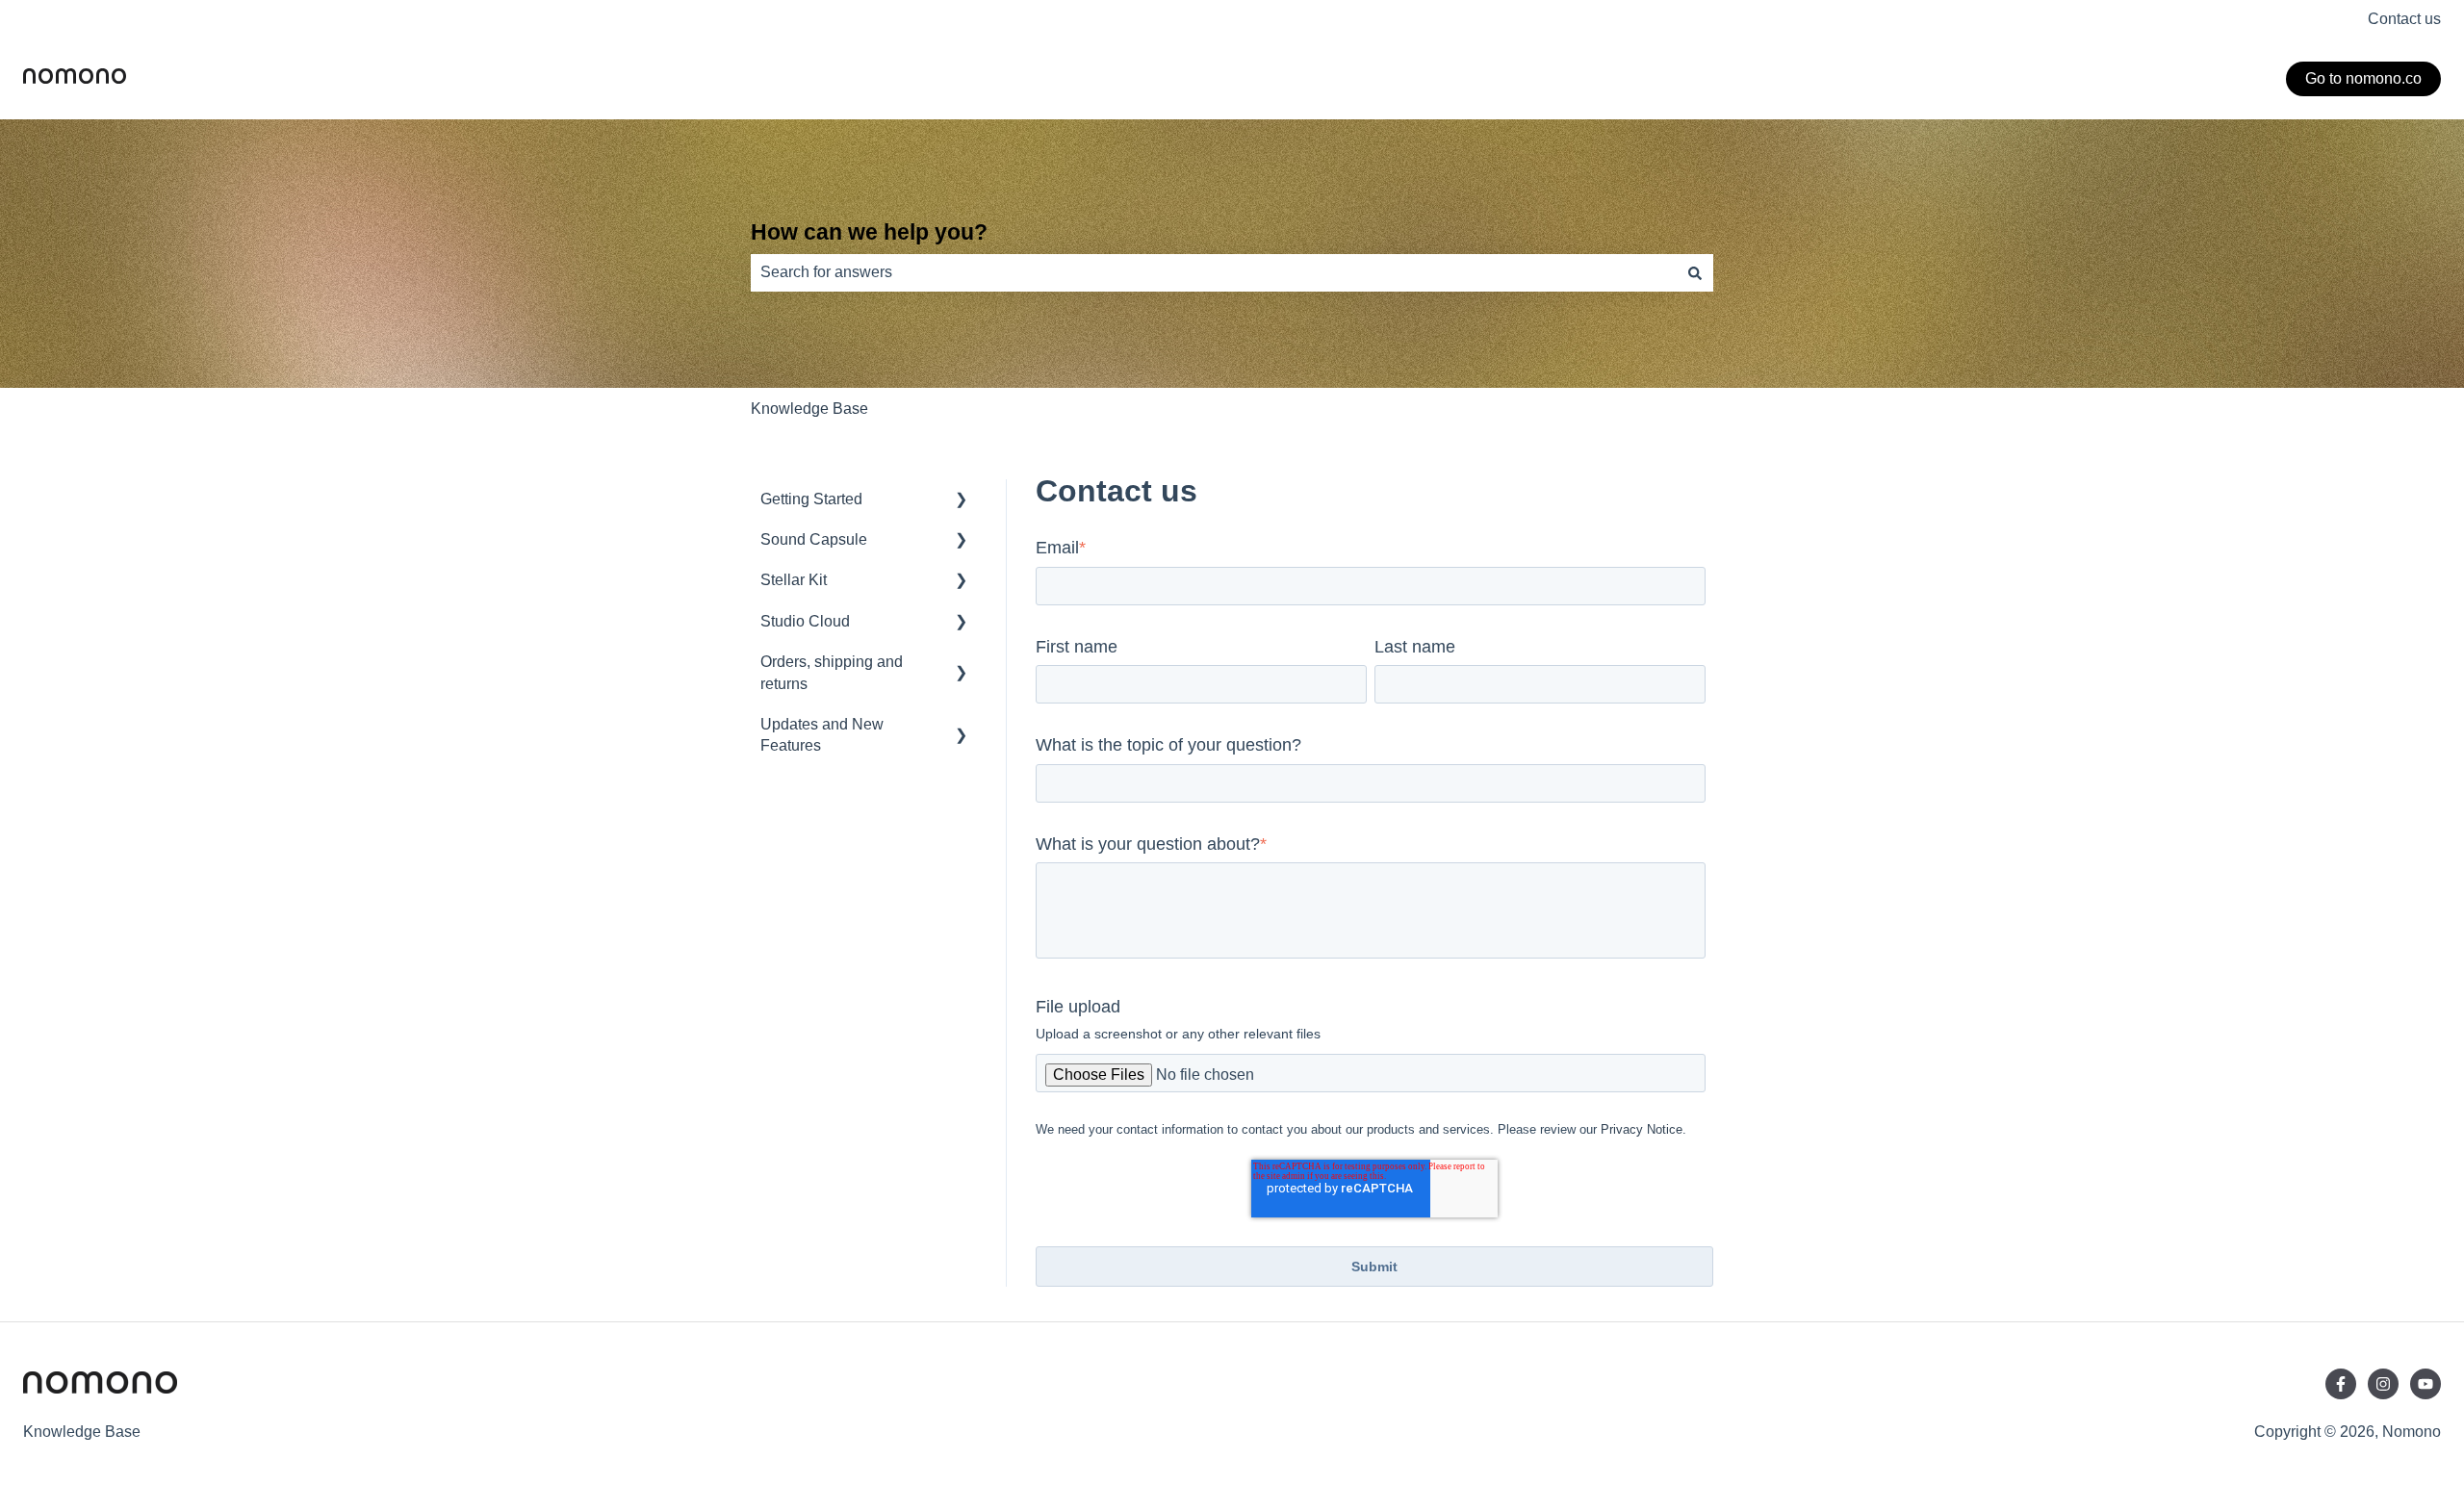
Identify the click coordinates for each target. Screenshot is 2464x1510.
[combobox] (1214, 272)
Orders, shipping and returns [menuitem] (832, 672)
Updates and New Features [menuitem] (822, 735)
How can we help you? (869, 232)
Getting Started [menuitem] (811, 499)
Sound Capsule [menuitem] (814, 539)
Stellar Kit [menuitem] (794, 580)
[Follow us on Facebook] (2341, 1384)
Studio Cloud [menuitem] (805, 621)
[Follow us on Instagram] (2383, 1384)
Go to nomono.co (2363, 78)
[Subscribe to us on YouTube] (2425, 1384)
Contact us (2404, 19)
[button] (962, 501)
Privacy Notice (1642, 1129)
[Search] (1695, 272)
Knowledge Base (809, 409)
